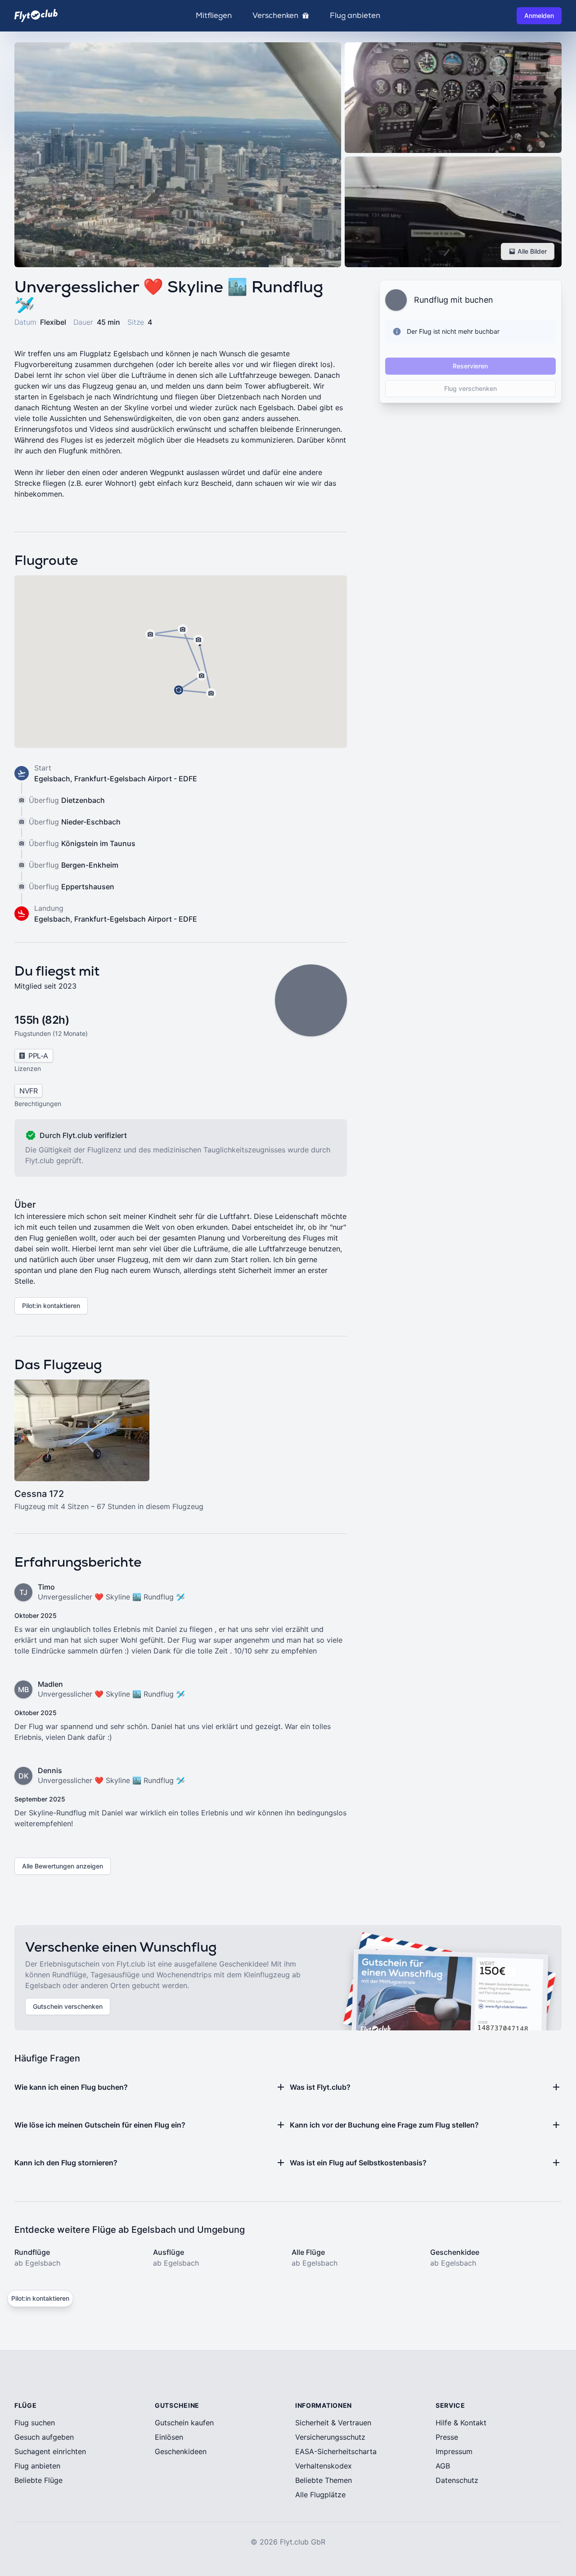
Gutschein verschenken (68, 2006)
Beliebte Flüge (38, 2480)
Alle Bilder (532, 251)
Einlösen (169, 2437)
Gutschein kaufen (184, 2423)
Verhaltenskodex (324, 2466)
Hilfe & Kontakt (461, 2423)
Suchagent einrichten (50, 2451)
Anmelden (539, 16)
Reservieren (470, 366)
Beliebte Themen (324, 2480)
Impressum (454, 2451)
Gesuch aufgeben (44, 2437)
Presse (447, 2437)
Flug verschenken (470, 388)
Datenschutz (457, 2480)
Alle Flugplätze (320, 2495)
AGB (443, 2466)
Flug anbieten (355, 16)
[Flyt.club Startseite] (36, 16)
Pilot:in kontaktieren (51, 1306)
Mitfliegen (214, 16)
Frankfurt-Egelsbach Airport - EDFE (136, 779)
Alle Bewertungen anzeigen (63, 1866)
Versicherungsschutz (330, 2437)
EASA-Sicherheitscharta (336, 2451)
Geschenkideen (181, 2451)
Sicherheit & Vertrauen (333, 2423)
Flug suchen (35, 2423)
